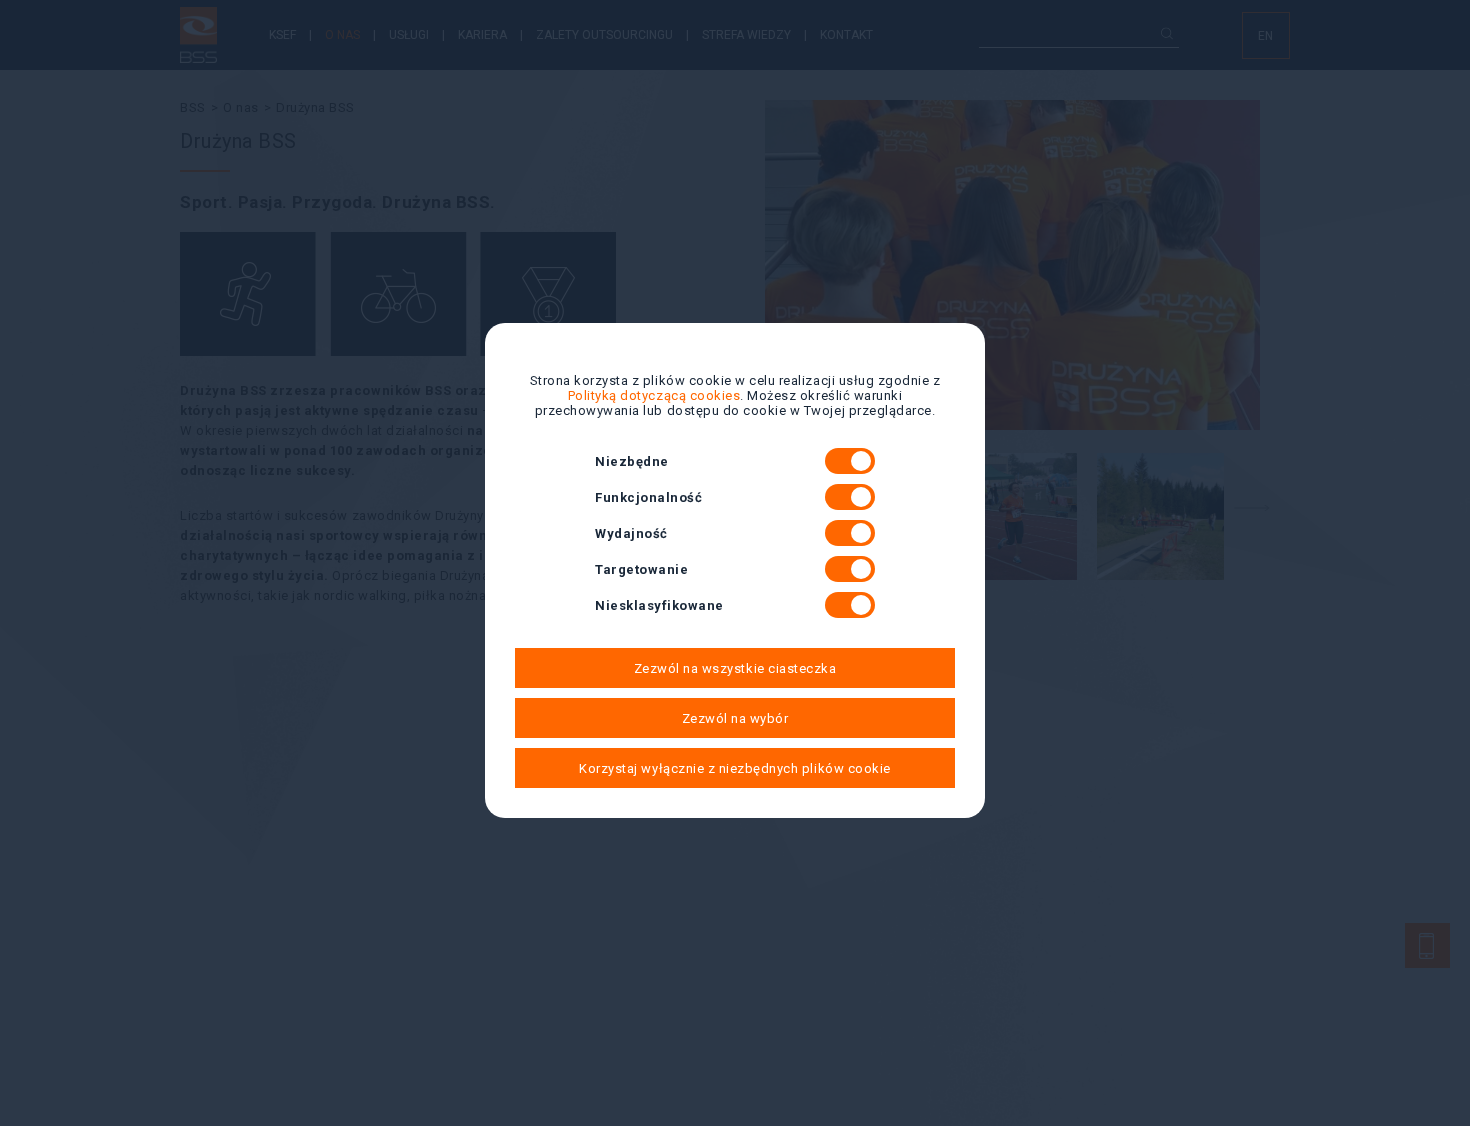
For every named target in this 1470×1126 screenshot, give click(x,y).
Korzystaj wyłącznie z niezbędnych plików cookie (734, 768)
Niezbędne (632, 461)
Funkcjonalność (648, 497)
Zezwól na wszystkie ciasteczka (735, 668)
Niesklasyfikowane (659, 605)
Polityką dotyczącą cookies (654, 395)
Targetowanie (641, 569)
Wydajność (631, 533)
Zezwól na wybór (735, 718)
